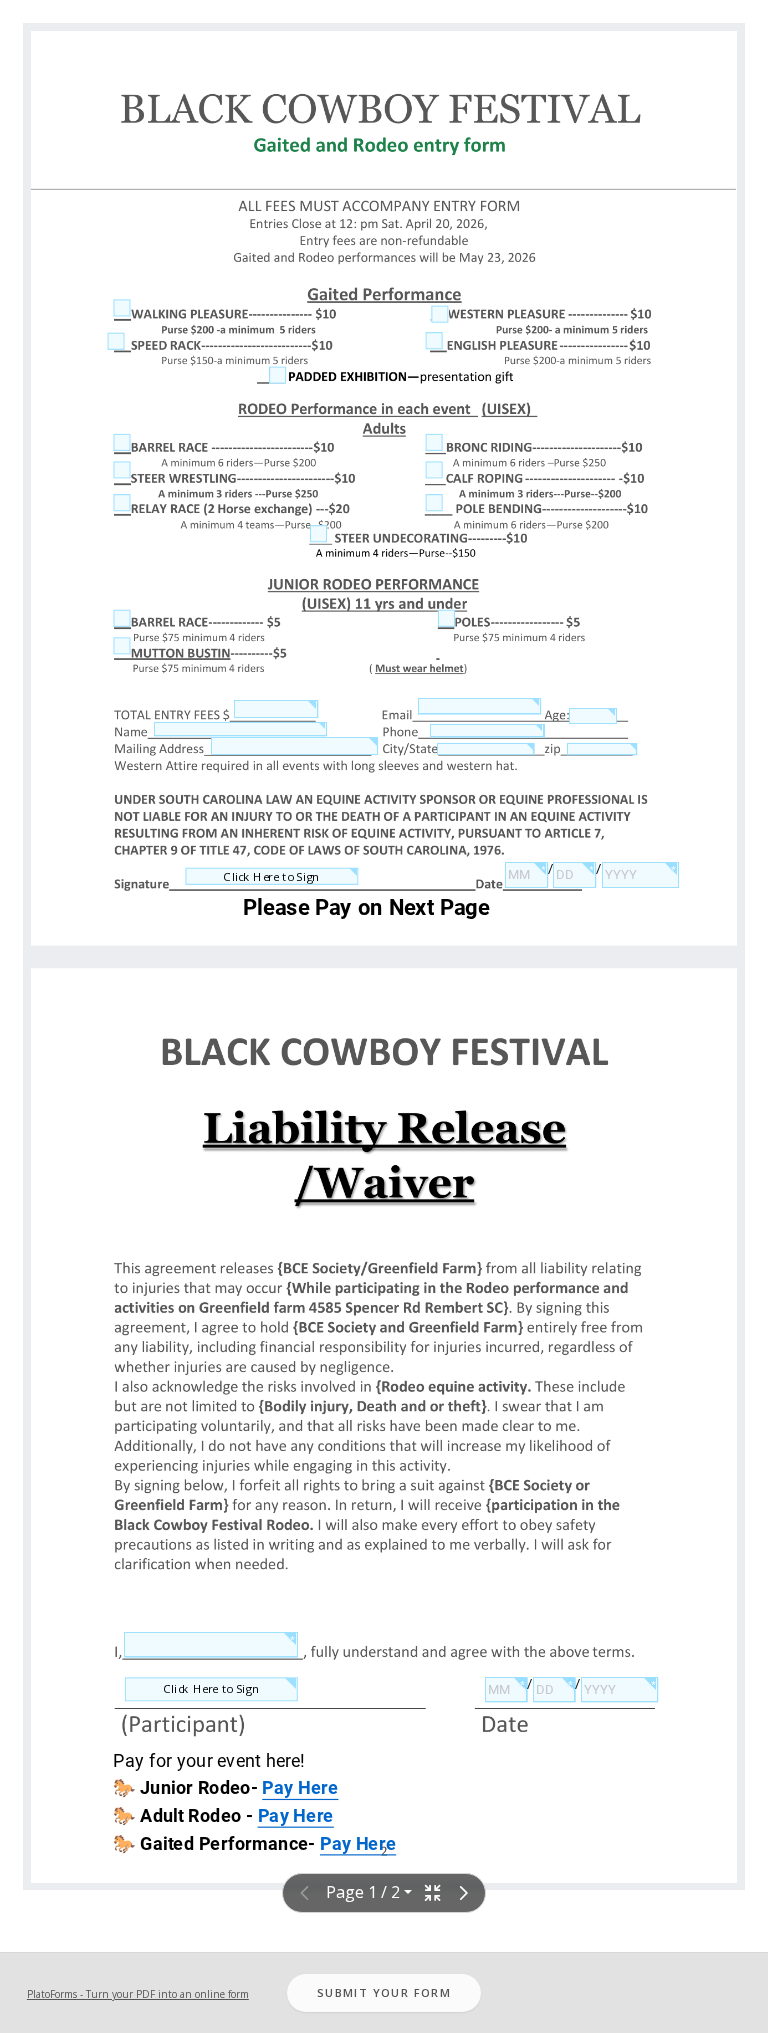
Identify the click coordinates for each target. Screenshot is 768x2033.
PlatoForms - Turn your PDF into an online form (138, 1994)
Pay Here (300, 1788)
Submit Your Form (384, 1992)
